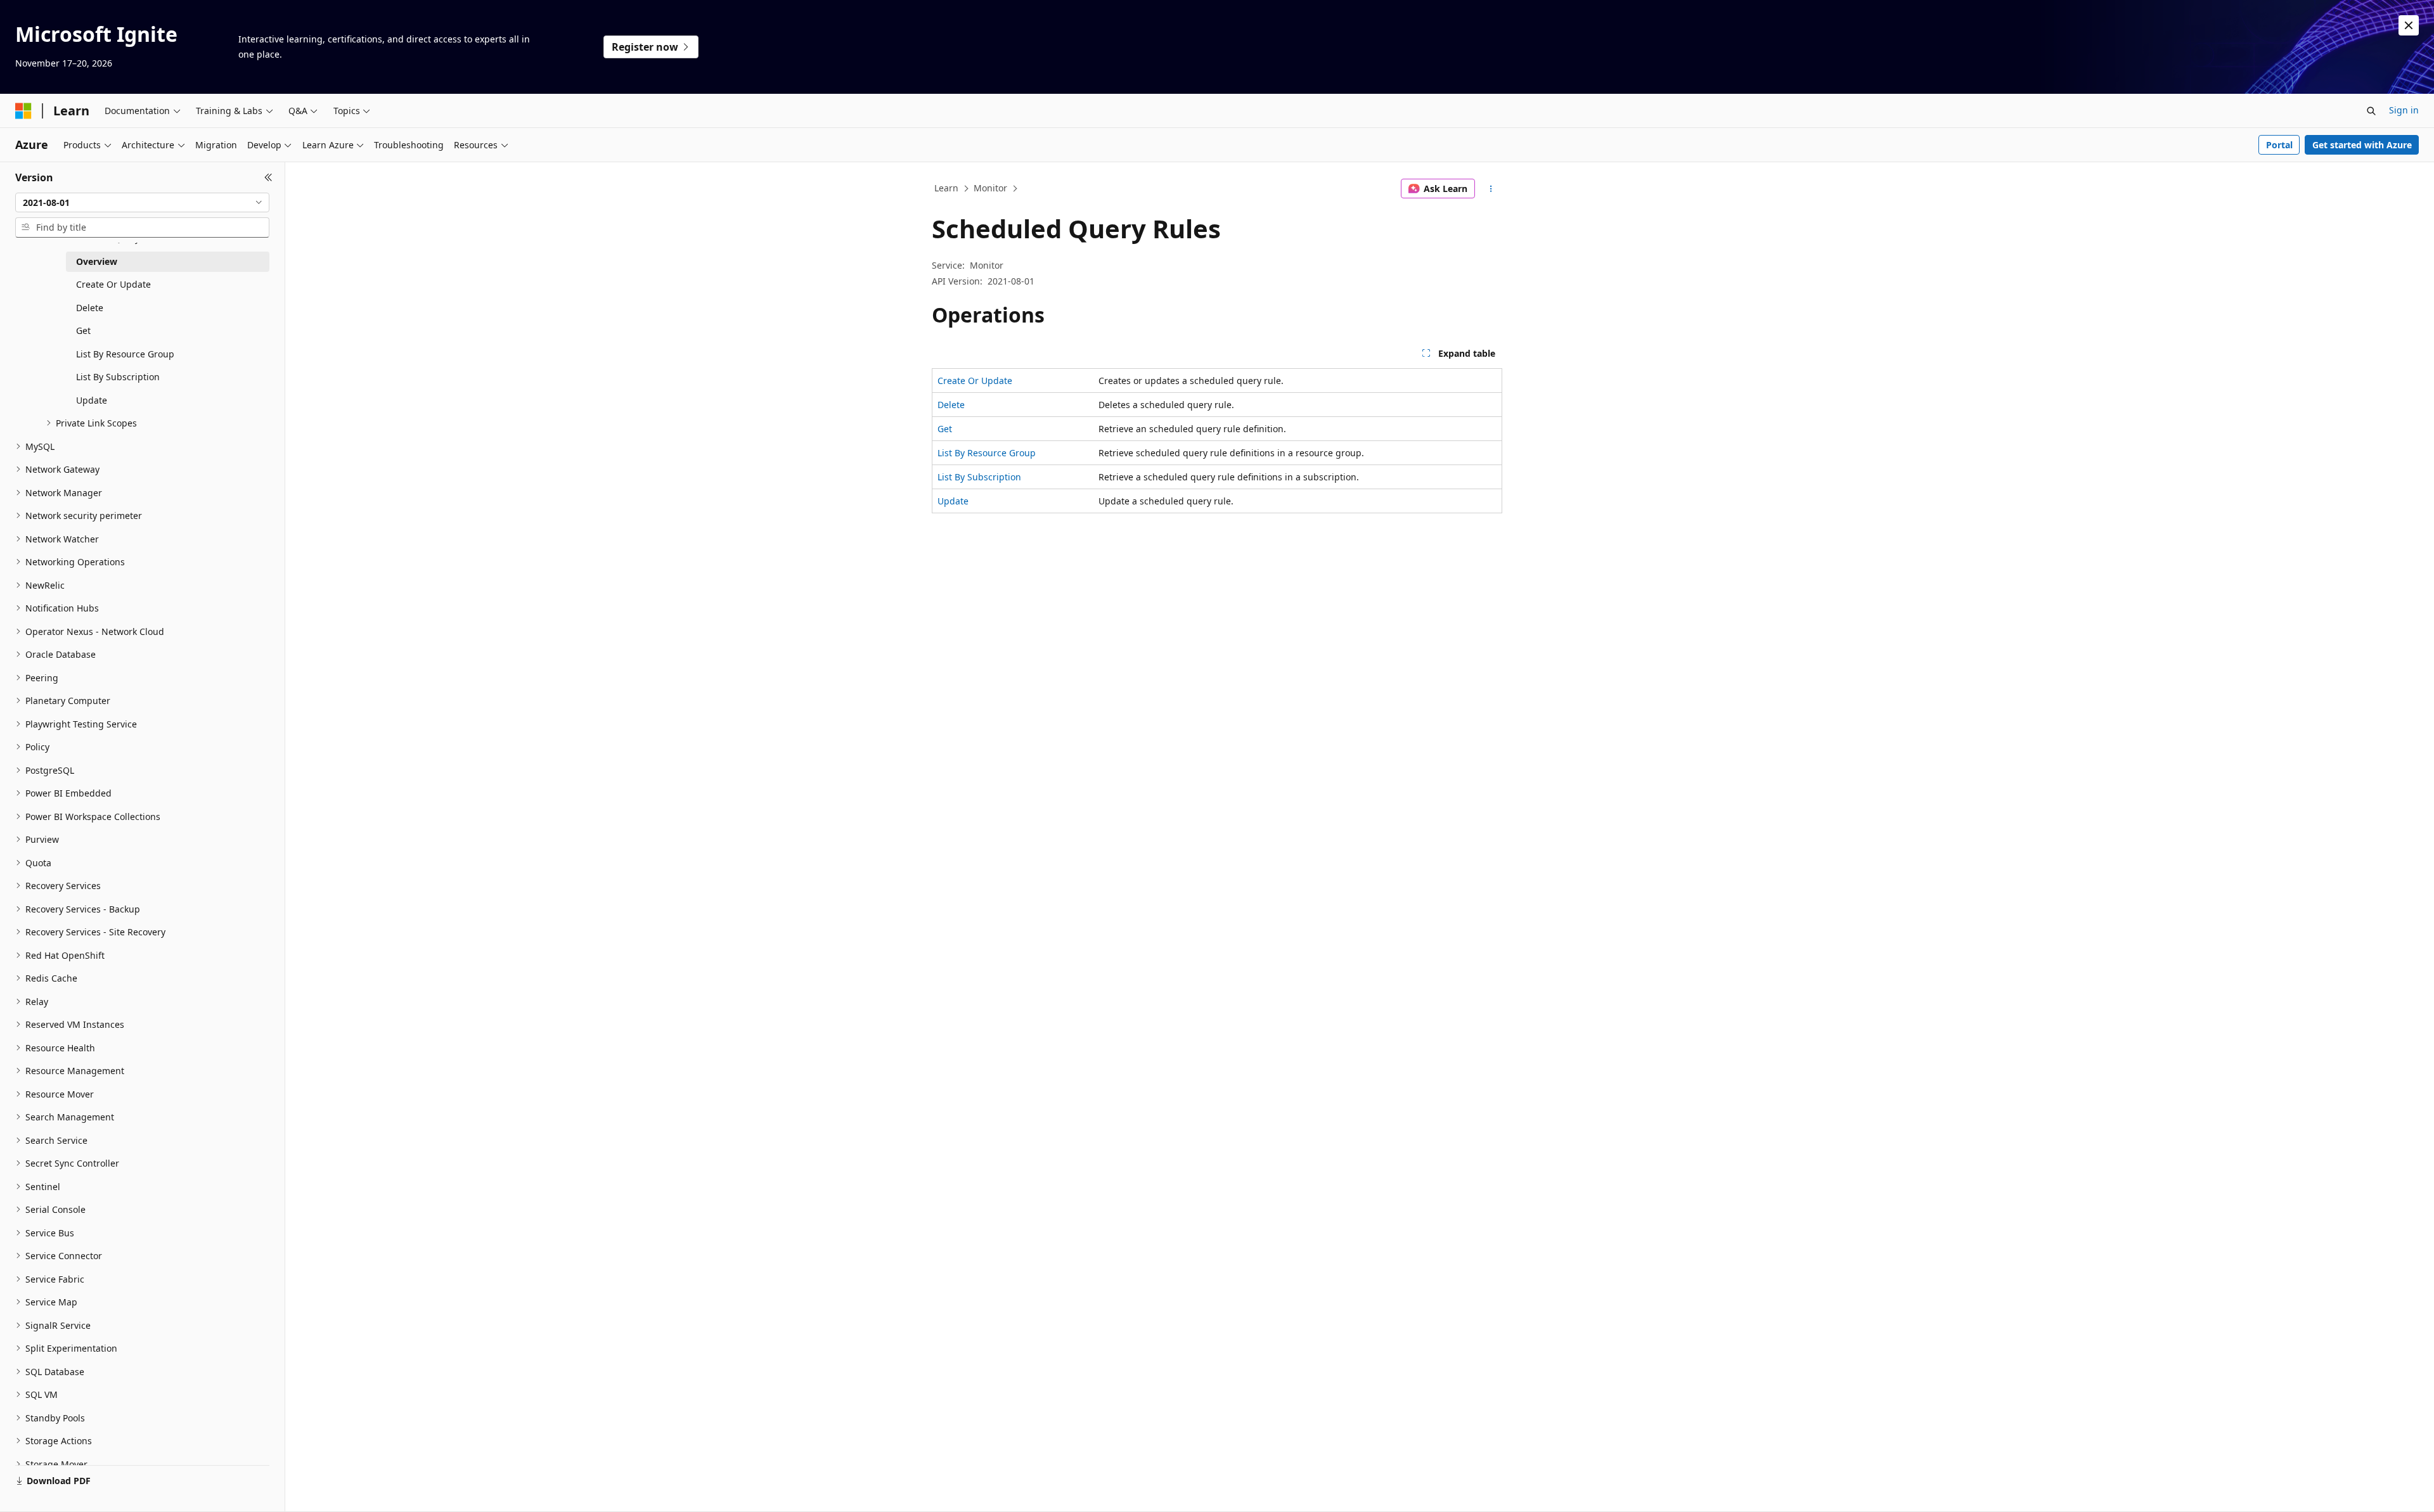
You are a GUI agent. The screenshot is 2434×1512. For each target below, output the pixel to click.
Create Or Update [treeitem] (113, 284)
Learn (946, 188)
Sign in (2404, 110)
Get (945, 429)
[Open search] (2371, 111)
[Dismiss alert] (2409, 25)
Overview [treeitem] (97, 261)
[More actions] (1491, 189)
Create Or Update (975, 381)
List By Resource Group (987, 453)
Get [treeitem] (83, 330)
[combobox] (142, 203)
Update (953, 501)
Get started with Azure (2362, 145)
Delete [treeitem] (90, 308)
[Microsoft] (23, 111)
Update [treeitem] (92, 400)
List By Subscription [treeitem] (118, 377)
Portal (2279, 145)
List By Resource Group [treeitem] (125, 354)
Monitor (990, 188)
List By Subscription (979, 477)
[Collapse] (268, 177)
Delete (951, 405)
